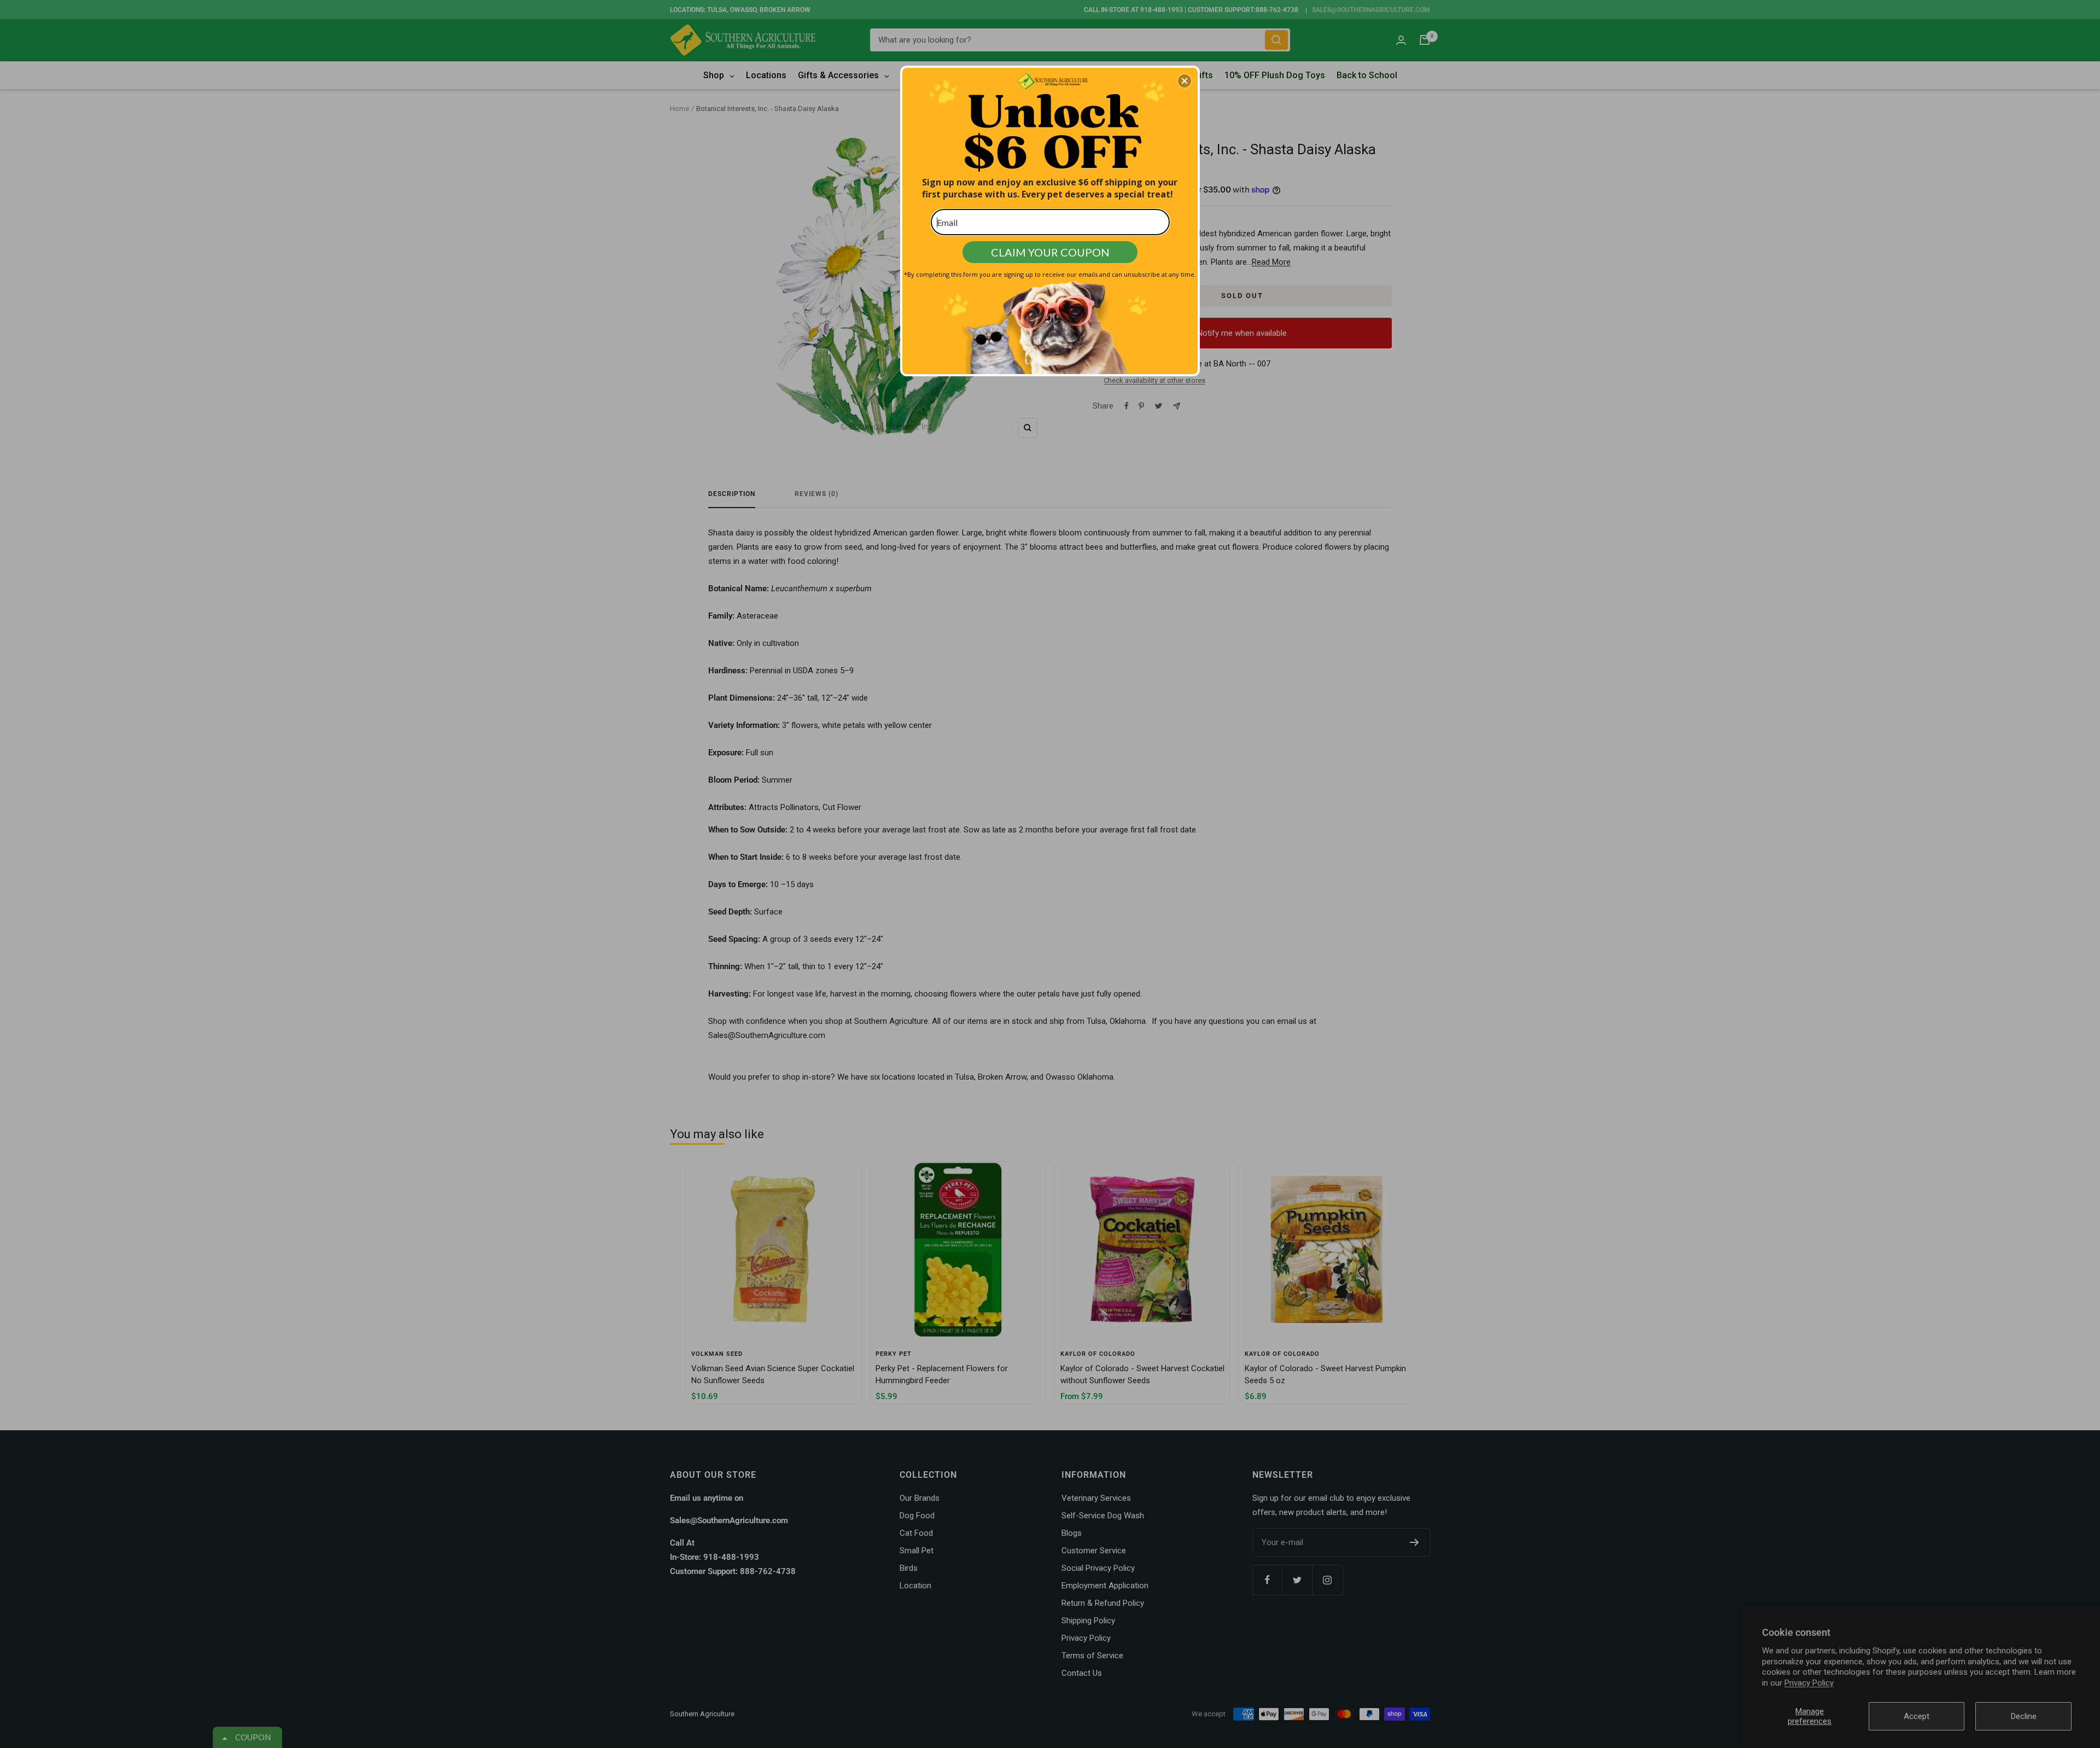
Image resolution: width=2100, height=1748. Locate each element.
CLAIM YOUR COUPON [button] (1050, 252)
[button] (1185, 81)
